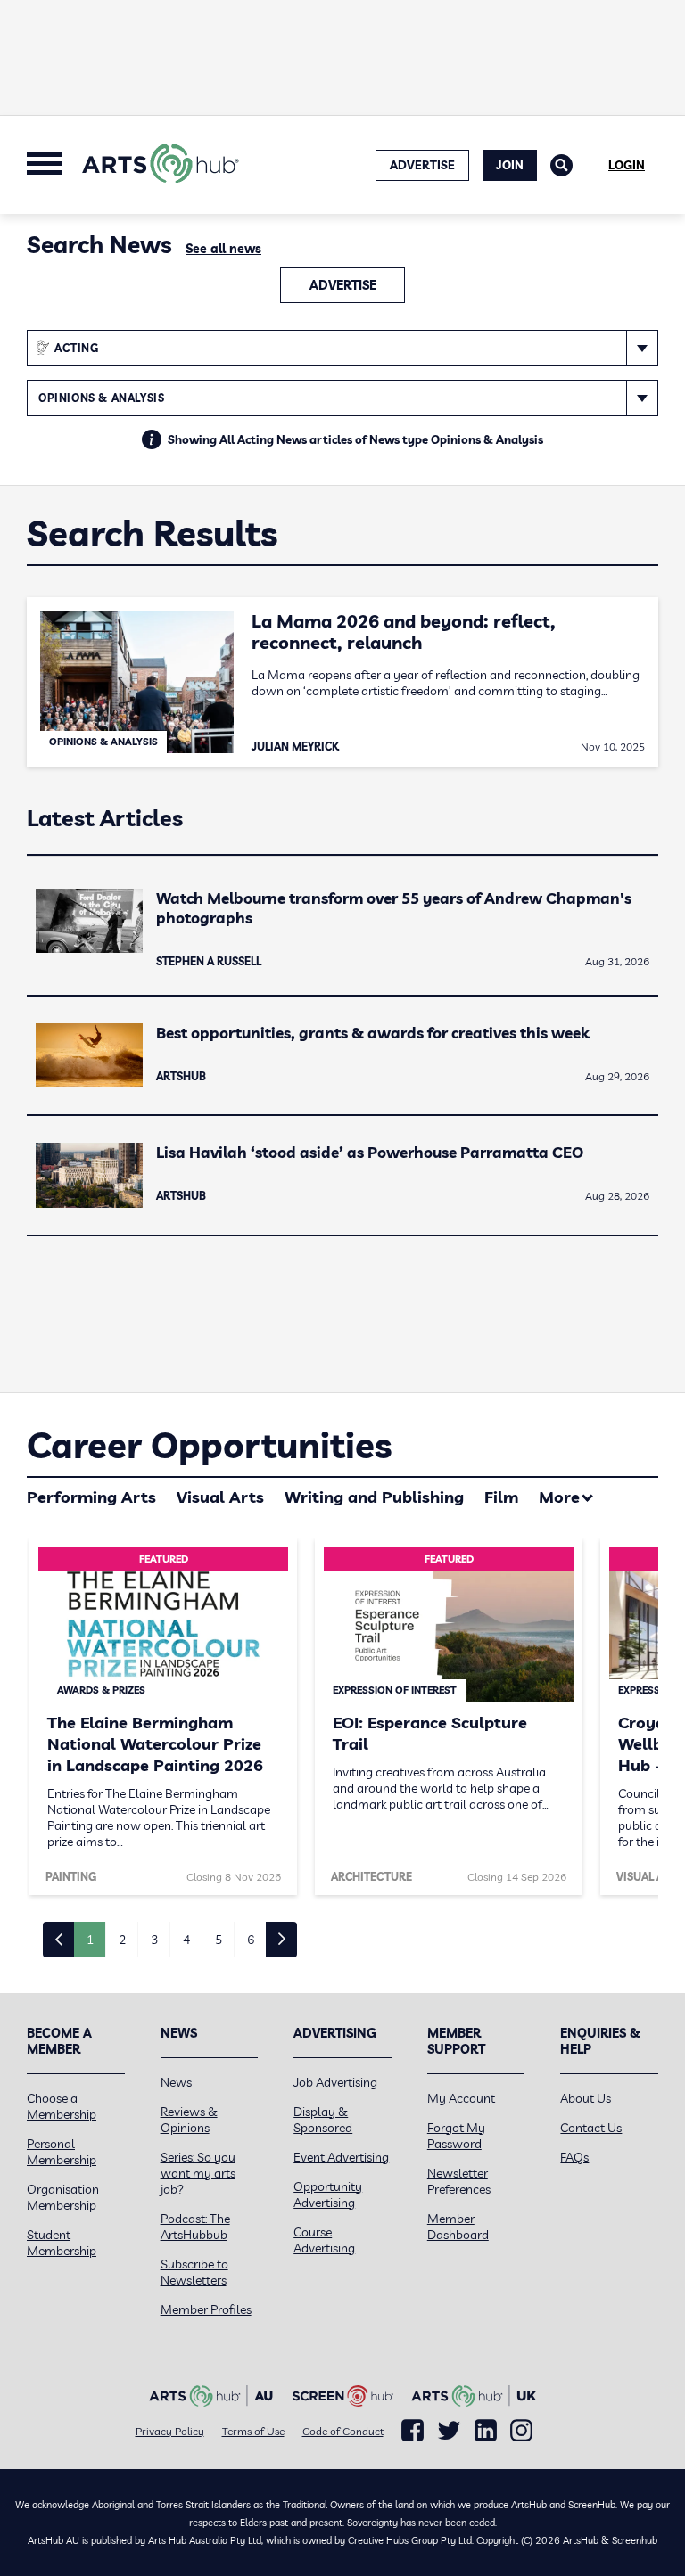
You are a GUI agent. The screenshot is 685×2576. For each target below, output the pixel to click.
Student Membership (62, 2243)
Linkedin (486, 2431)
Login (627, 165)
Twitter (449, 2430)
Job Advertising (335, 2082)
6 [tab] (251, 1940)
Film (501, 1497)
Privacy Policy (170, 2431)
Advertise (343, 285)
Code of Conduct (343, 2431)
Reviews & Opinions (189, 2120)
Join (510, 165)
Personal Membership (62, 2152)
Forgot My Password (456, 2136)
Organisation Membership (63, 2197)
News (176, 2082)
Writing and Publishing (374, 1497)
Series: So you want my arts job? (198, 2173)
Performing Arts (91, 1497)
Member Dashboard (458, 2227)
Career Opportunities (209, 1445)
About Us (586, 2098)
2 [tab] (122, 1940)
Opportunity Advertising (328, 2195)
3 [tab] (154, 1940)
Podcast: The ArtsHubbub (195, 2227)
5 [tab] (219, 1940)
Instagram (521, 2431)
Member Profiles (206, 2309)
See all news (223, 249)
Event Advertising (341, 2157)
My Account (461, 2098)
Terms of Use (253, 2431)
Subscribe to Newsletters (194, 2272)
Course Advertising (324, 2240)
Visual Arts (220, 1497)
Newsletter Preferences (459, 2181)
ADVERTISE (422, 165)
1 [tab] (90, 1940)
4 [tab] (186, 1940)
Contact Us (591, 2128)
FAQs (574, 2157)
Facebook (413, 2431)
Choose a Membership (62, 2106)
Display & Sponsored (323, 2120)
